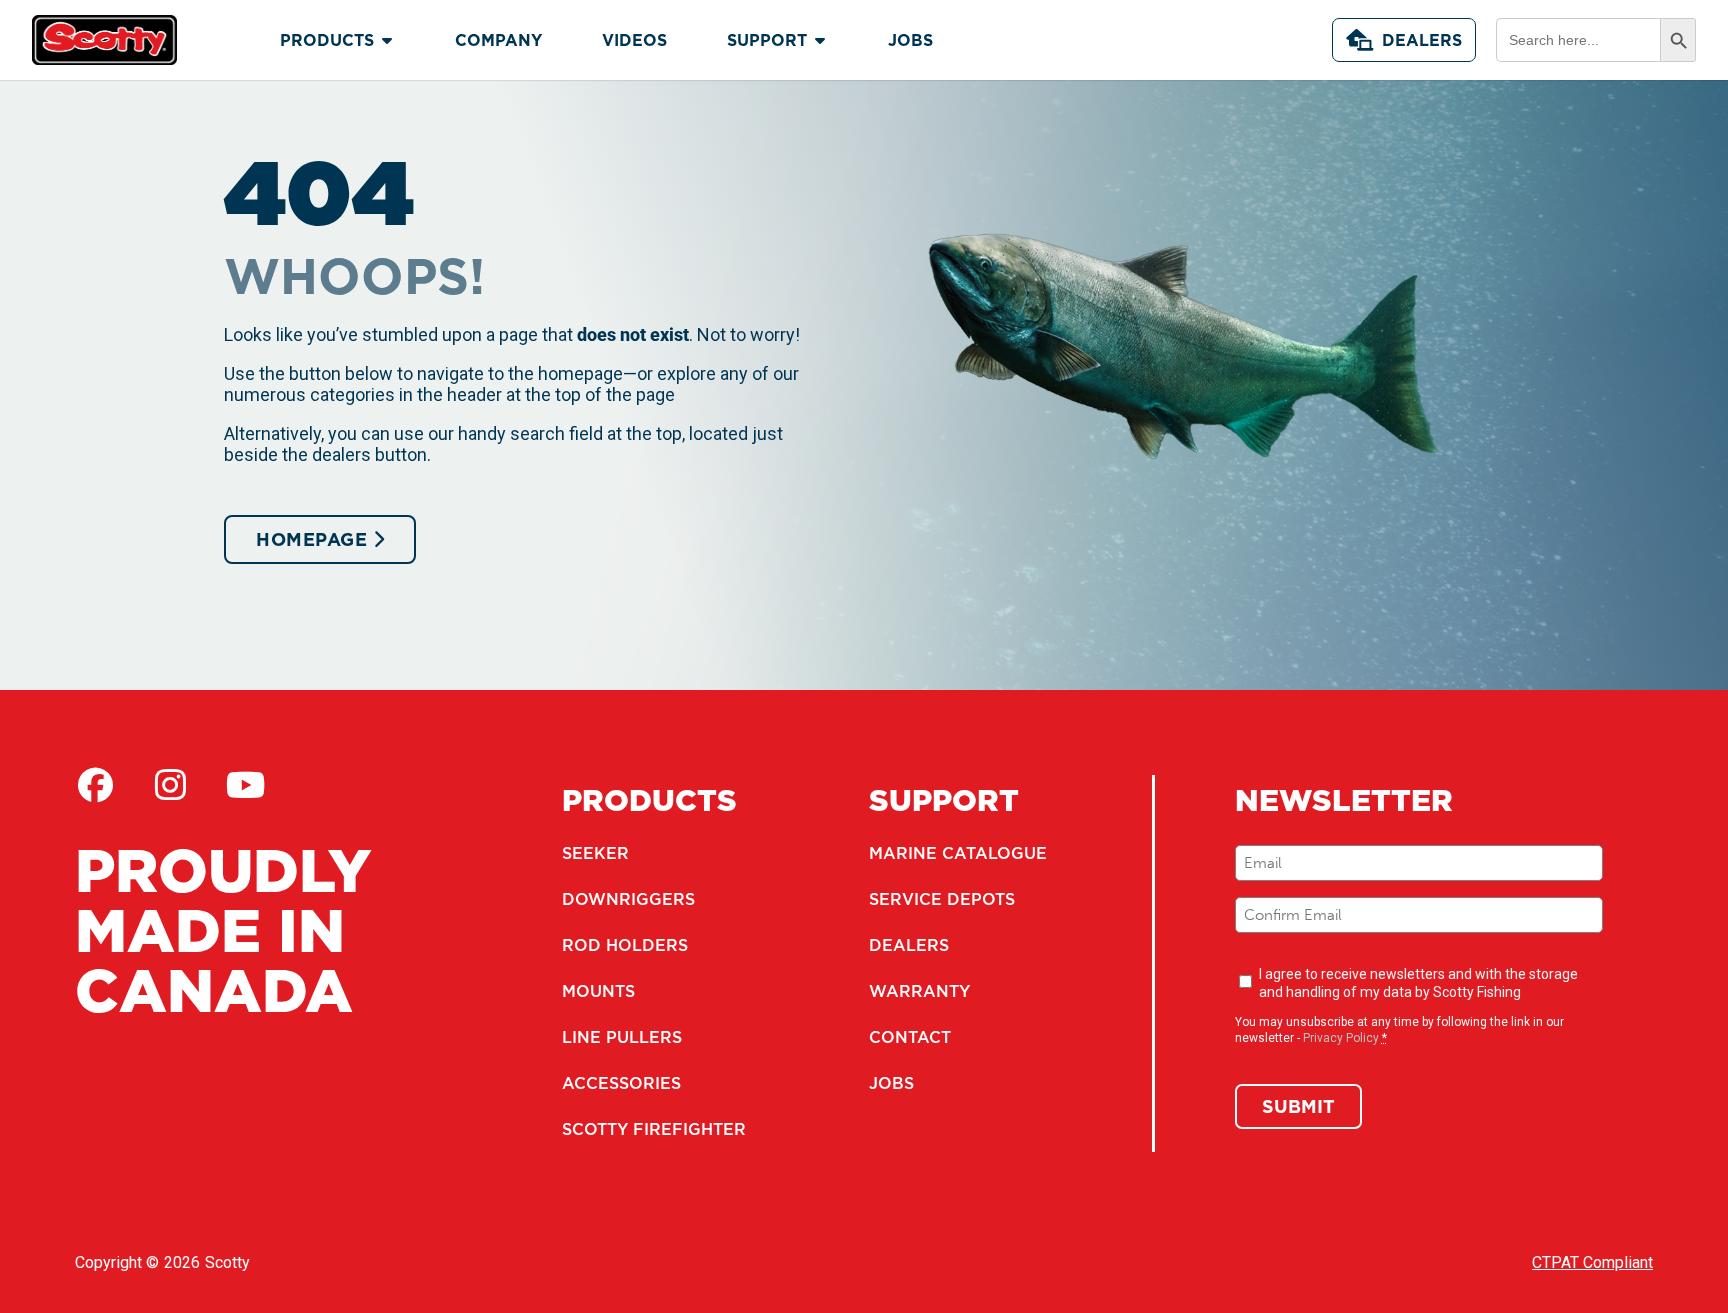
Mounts (598, 991)
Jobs (891, 1083)
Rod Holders (625, 945)
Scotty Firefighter (654, 1129)
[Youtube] (245, 785)
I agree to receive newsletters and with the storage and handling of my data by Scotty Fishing (1418, 983)
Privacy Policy (1341, 1038)
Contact (910, 1037)
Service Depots (942, 899)
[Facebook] (95, 785)
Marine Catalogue (958, 853)
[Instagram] (170, 785)
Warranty (919, 991)
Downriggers (628, 899)
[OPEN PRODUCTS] (387, 40)
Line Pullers (622, 1037)
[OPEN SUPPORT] (820, 40)
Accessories (621, 1083)
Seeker (595, 853)
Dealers (1422, 40)
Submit (1298, 1106)
